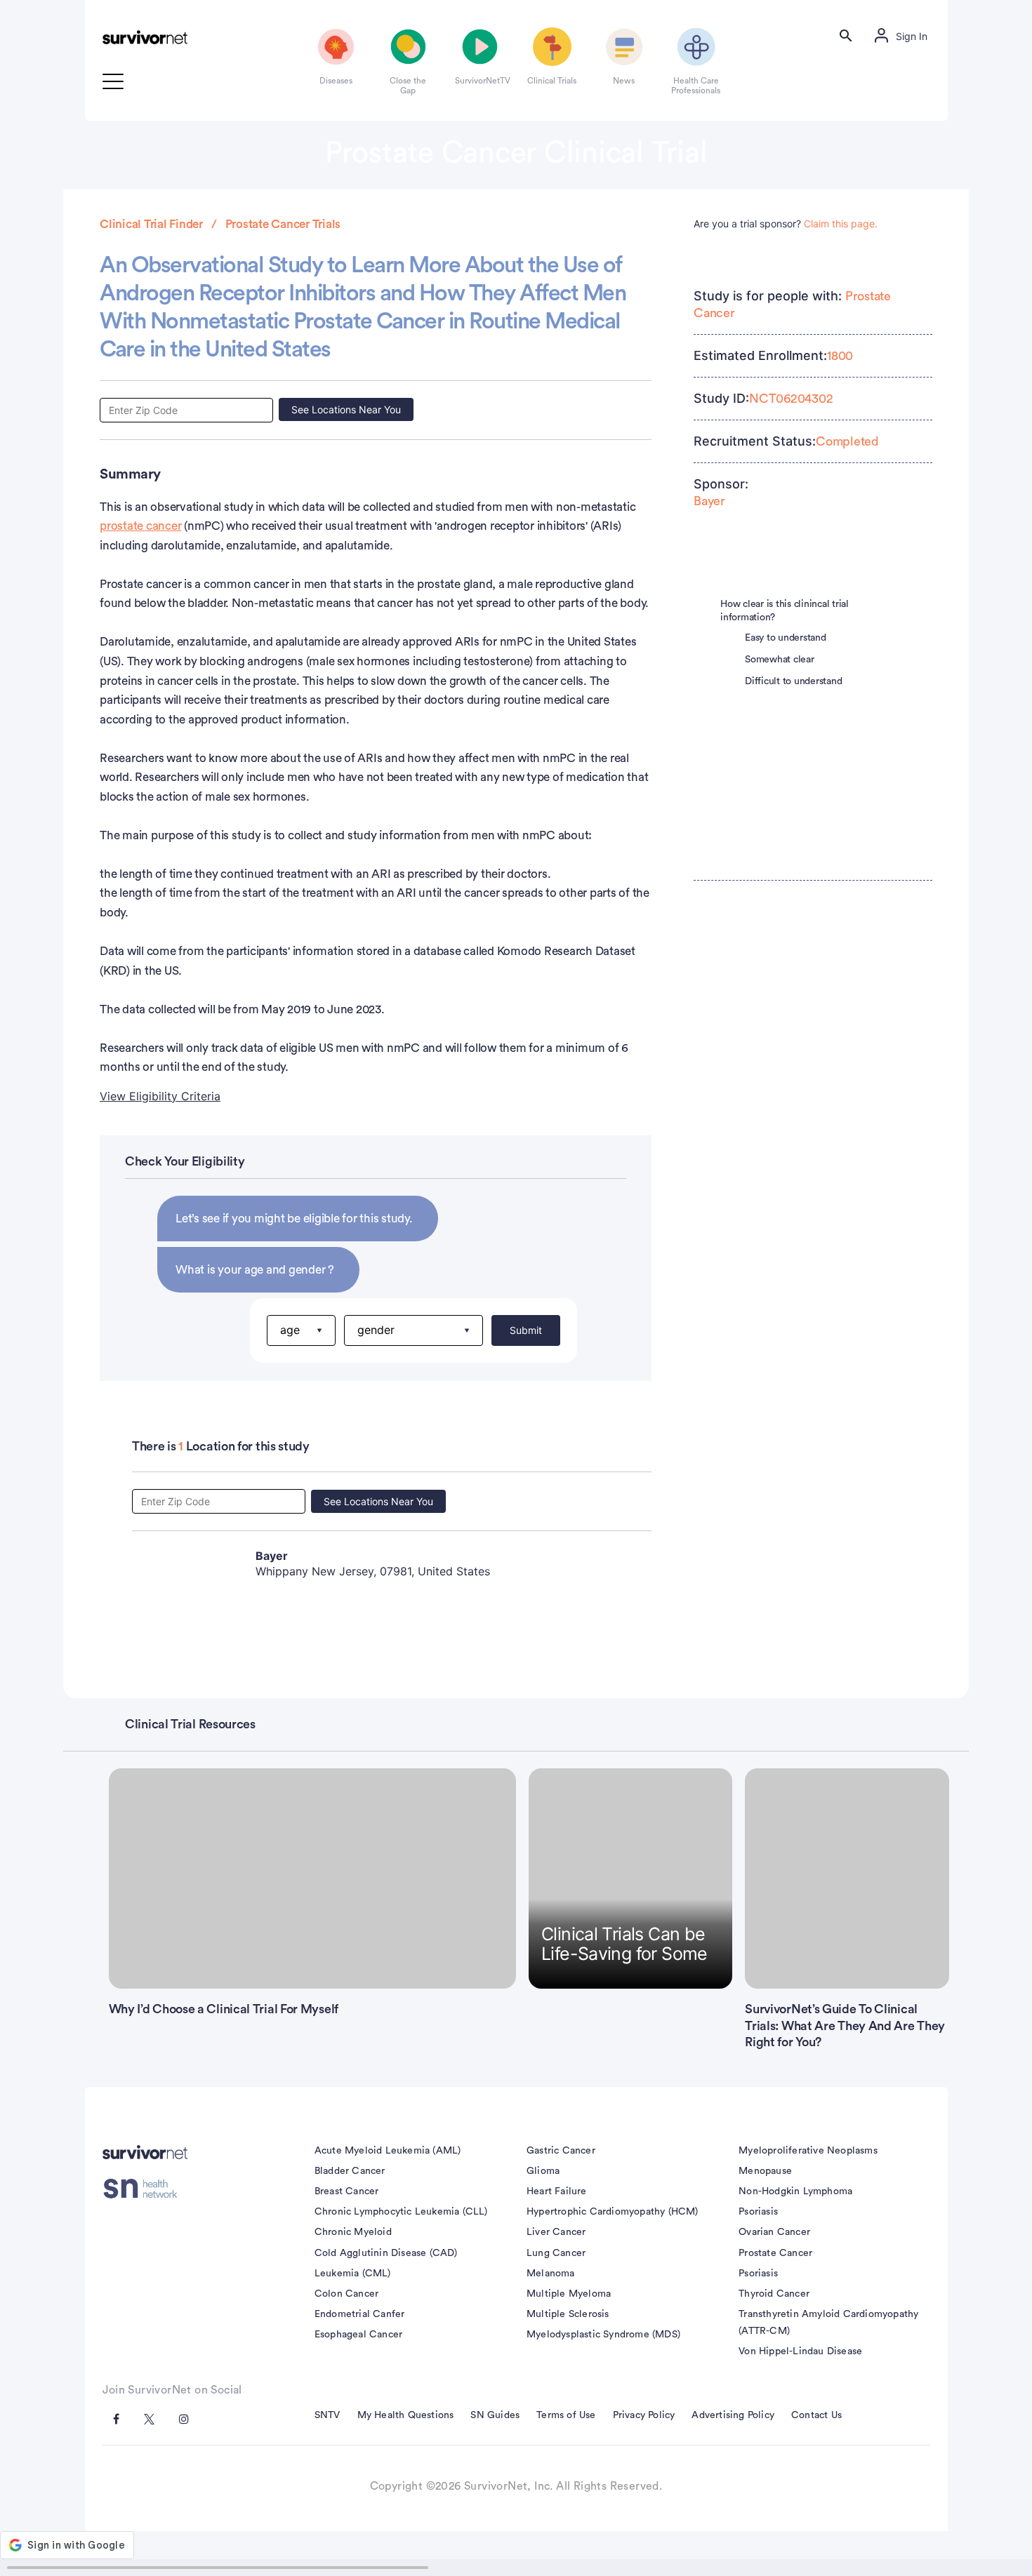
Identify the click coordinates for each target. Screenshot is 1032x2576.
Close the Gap (408, 86)
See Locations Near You (346, 409)
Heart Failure (557, 2191)
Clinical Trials (552, 81)
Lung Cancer (556, 2253)
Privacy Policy (644, 2415)
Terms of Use (566, 2415)
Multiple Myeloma (569, 2294)
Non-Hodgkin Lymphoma (795, 2191)
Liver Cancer (556, 2232)
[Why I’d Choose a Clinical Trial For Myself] (313, 1878)
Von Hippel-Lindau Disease (800, 2351)
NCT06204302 (791, 399)
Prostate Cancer (775, 2253)
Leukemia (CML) (353, 2274)
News (624, 81)
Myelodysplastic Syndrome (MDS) (603, 2335)
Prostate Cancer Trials (283, 224)
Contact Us (816, 2415)
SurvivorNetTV (480, 81)
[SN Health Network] (145, 2189)
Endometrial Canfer (360, 2314)
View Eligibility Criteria (160, 1096)
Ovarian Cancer (774, 2232)
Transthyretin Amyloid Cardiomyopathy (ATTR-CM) (828, 2323)
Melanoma (551, 2274)
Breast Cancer (347, 2191)
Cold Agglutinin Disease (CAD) (386, 2253)
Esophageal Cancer (358, 2335)
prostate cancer (140, 526)
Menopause (765, 2171)
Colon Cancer (346, 2294)
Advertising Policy (733, 2415)
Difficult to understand (793, 681)
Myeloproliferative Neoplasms (808, 2151)
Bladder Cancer (350, 2171)
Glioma (543, 2171)
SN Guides (495, 2415)
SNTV (328, 2415)
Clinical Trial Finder (151, 224)
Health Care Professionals (696, 86)
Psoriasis (758, 2212)
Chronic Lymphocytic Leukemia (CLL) (401, 2212)
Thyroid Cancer (774, 2294)
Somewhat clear (780, 660)
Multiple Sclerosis (568, 2314)
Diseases (336, 81)
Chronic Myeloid (353, 2232)
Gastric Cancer (561, 2151)
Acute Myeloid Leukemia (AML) (388, 2151)
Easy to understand (786, 638)
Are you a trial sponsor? (786, 223)
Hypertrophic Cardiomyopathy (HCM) (613, 2212)
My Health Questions (406, 2415)
